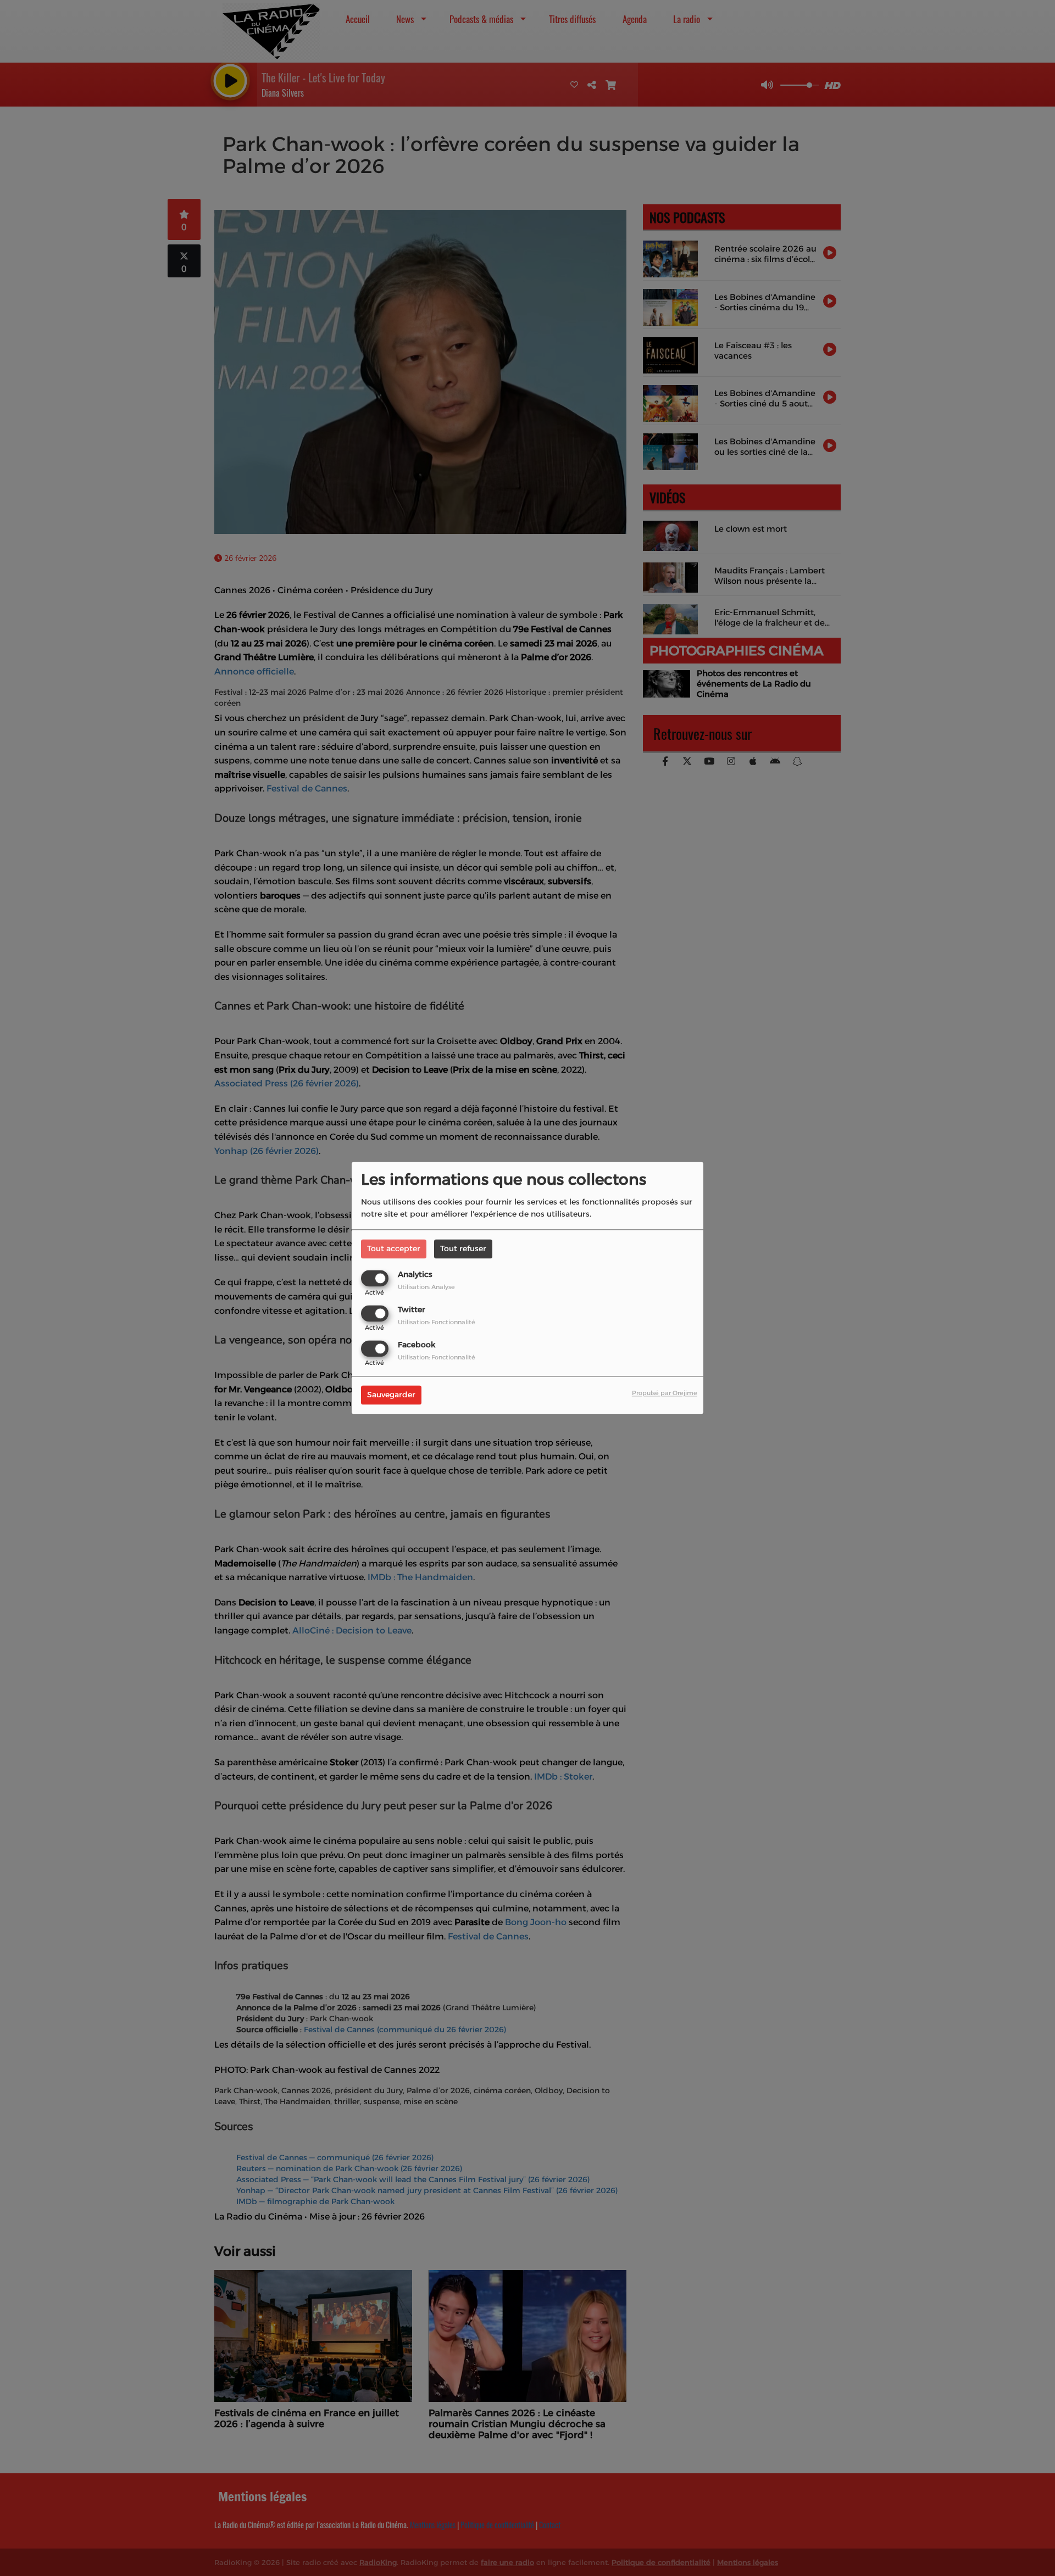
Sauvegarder (391, 1395)
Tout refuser (463, 1248)
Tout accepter (394, 1248)
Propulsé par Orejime (665, 1393)
